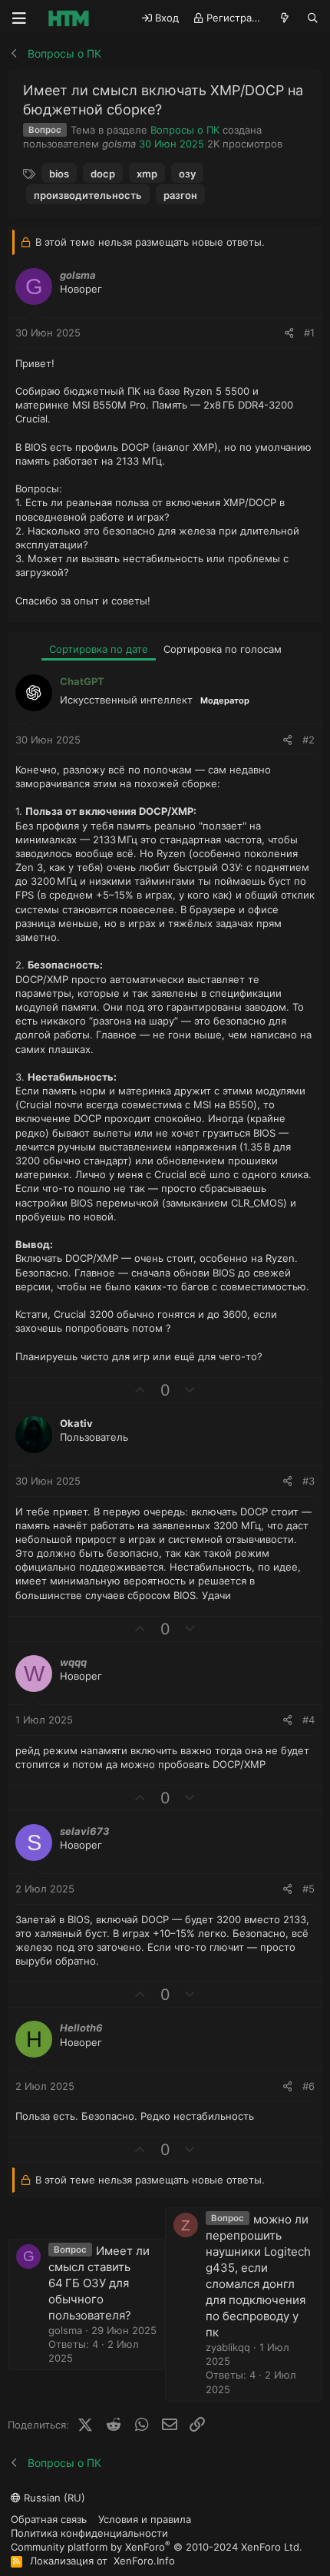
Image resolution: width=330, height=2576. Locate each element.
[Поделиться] (289, 333)
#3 (309, 1481)
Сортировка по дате (99, 649)
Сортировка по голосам (223, 649)
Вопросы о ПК (185, 130)
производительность (88, 195)
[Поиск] (313, 18)
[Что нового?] (285, 18)
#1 (309, 333)
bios (59, 174)
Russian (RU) (53, 2498)
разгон (180, 195)
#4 (309, 1720)
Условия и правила (145, 2519)
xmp (147, 174)
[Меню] (19, 18)
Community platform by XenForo (157, 2546)
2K (213, 144)
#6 (309, 2086)
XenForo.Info (144, 2561)
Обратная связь (49, 2519)
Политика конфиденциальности (89, 2533)
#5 (309, 1889)
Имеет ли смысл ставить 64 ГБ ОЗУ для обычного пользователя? (99, 2283)
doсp (103, 174)
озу (187, 174)
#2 (309, 740)
